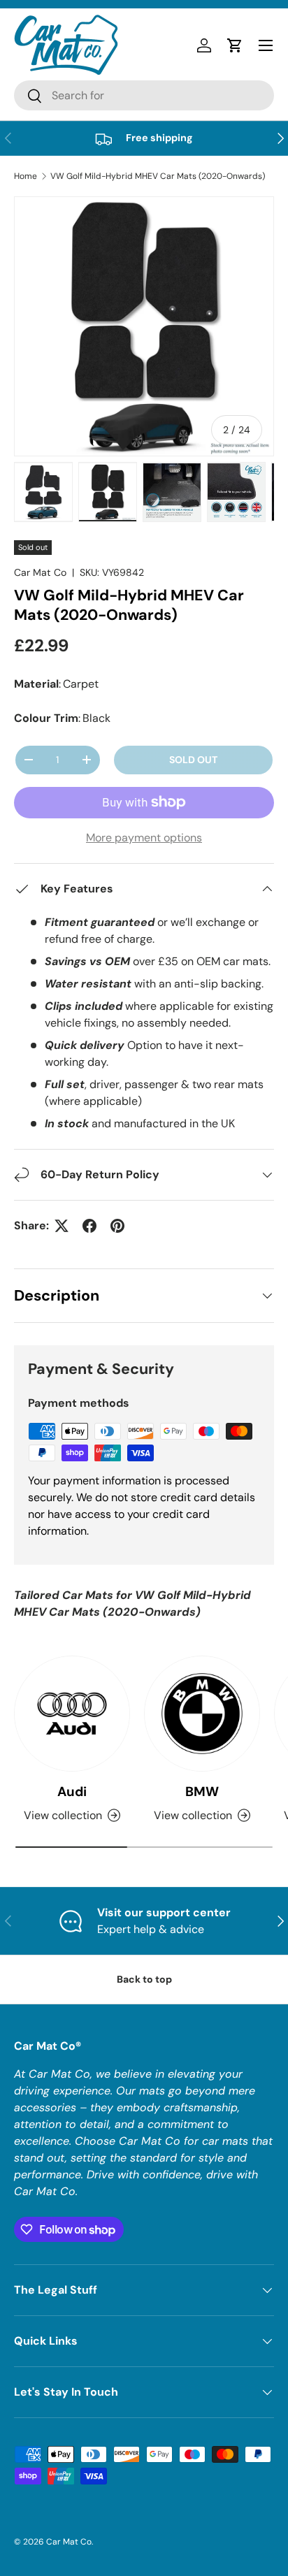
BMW (202, 1792)
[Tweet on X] (62, 1226)
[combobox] (144, 95)
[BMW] (202, 1714)
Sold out (193, 760)
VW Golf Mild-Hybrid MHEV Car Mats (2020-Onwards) (158, 176)
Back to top (144, 1979)
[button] (235, 45)
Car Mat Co (40, 572)
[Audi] (72, 1714)
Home (26, 176)
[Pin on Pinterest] (117, 1226)
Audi (72, 1792)
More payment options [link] (144, 838)
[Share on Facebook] (89, 1226)
